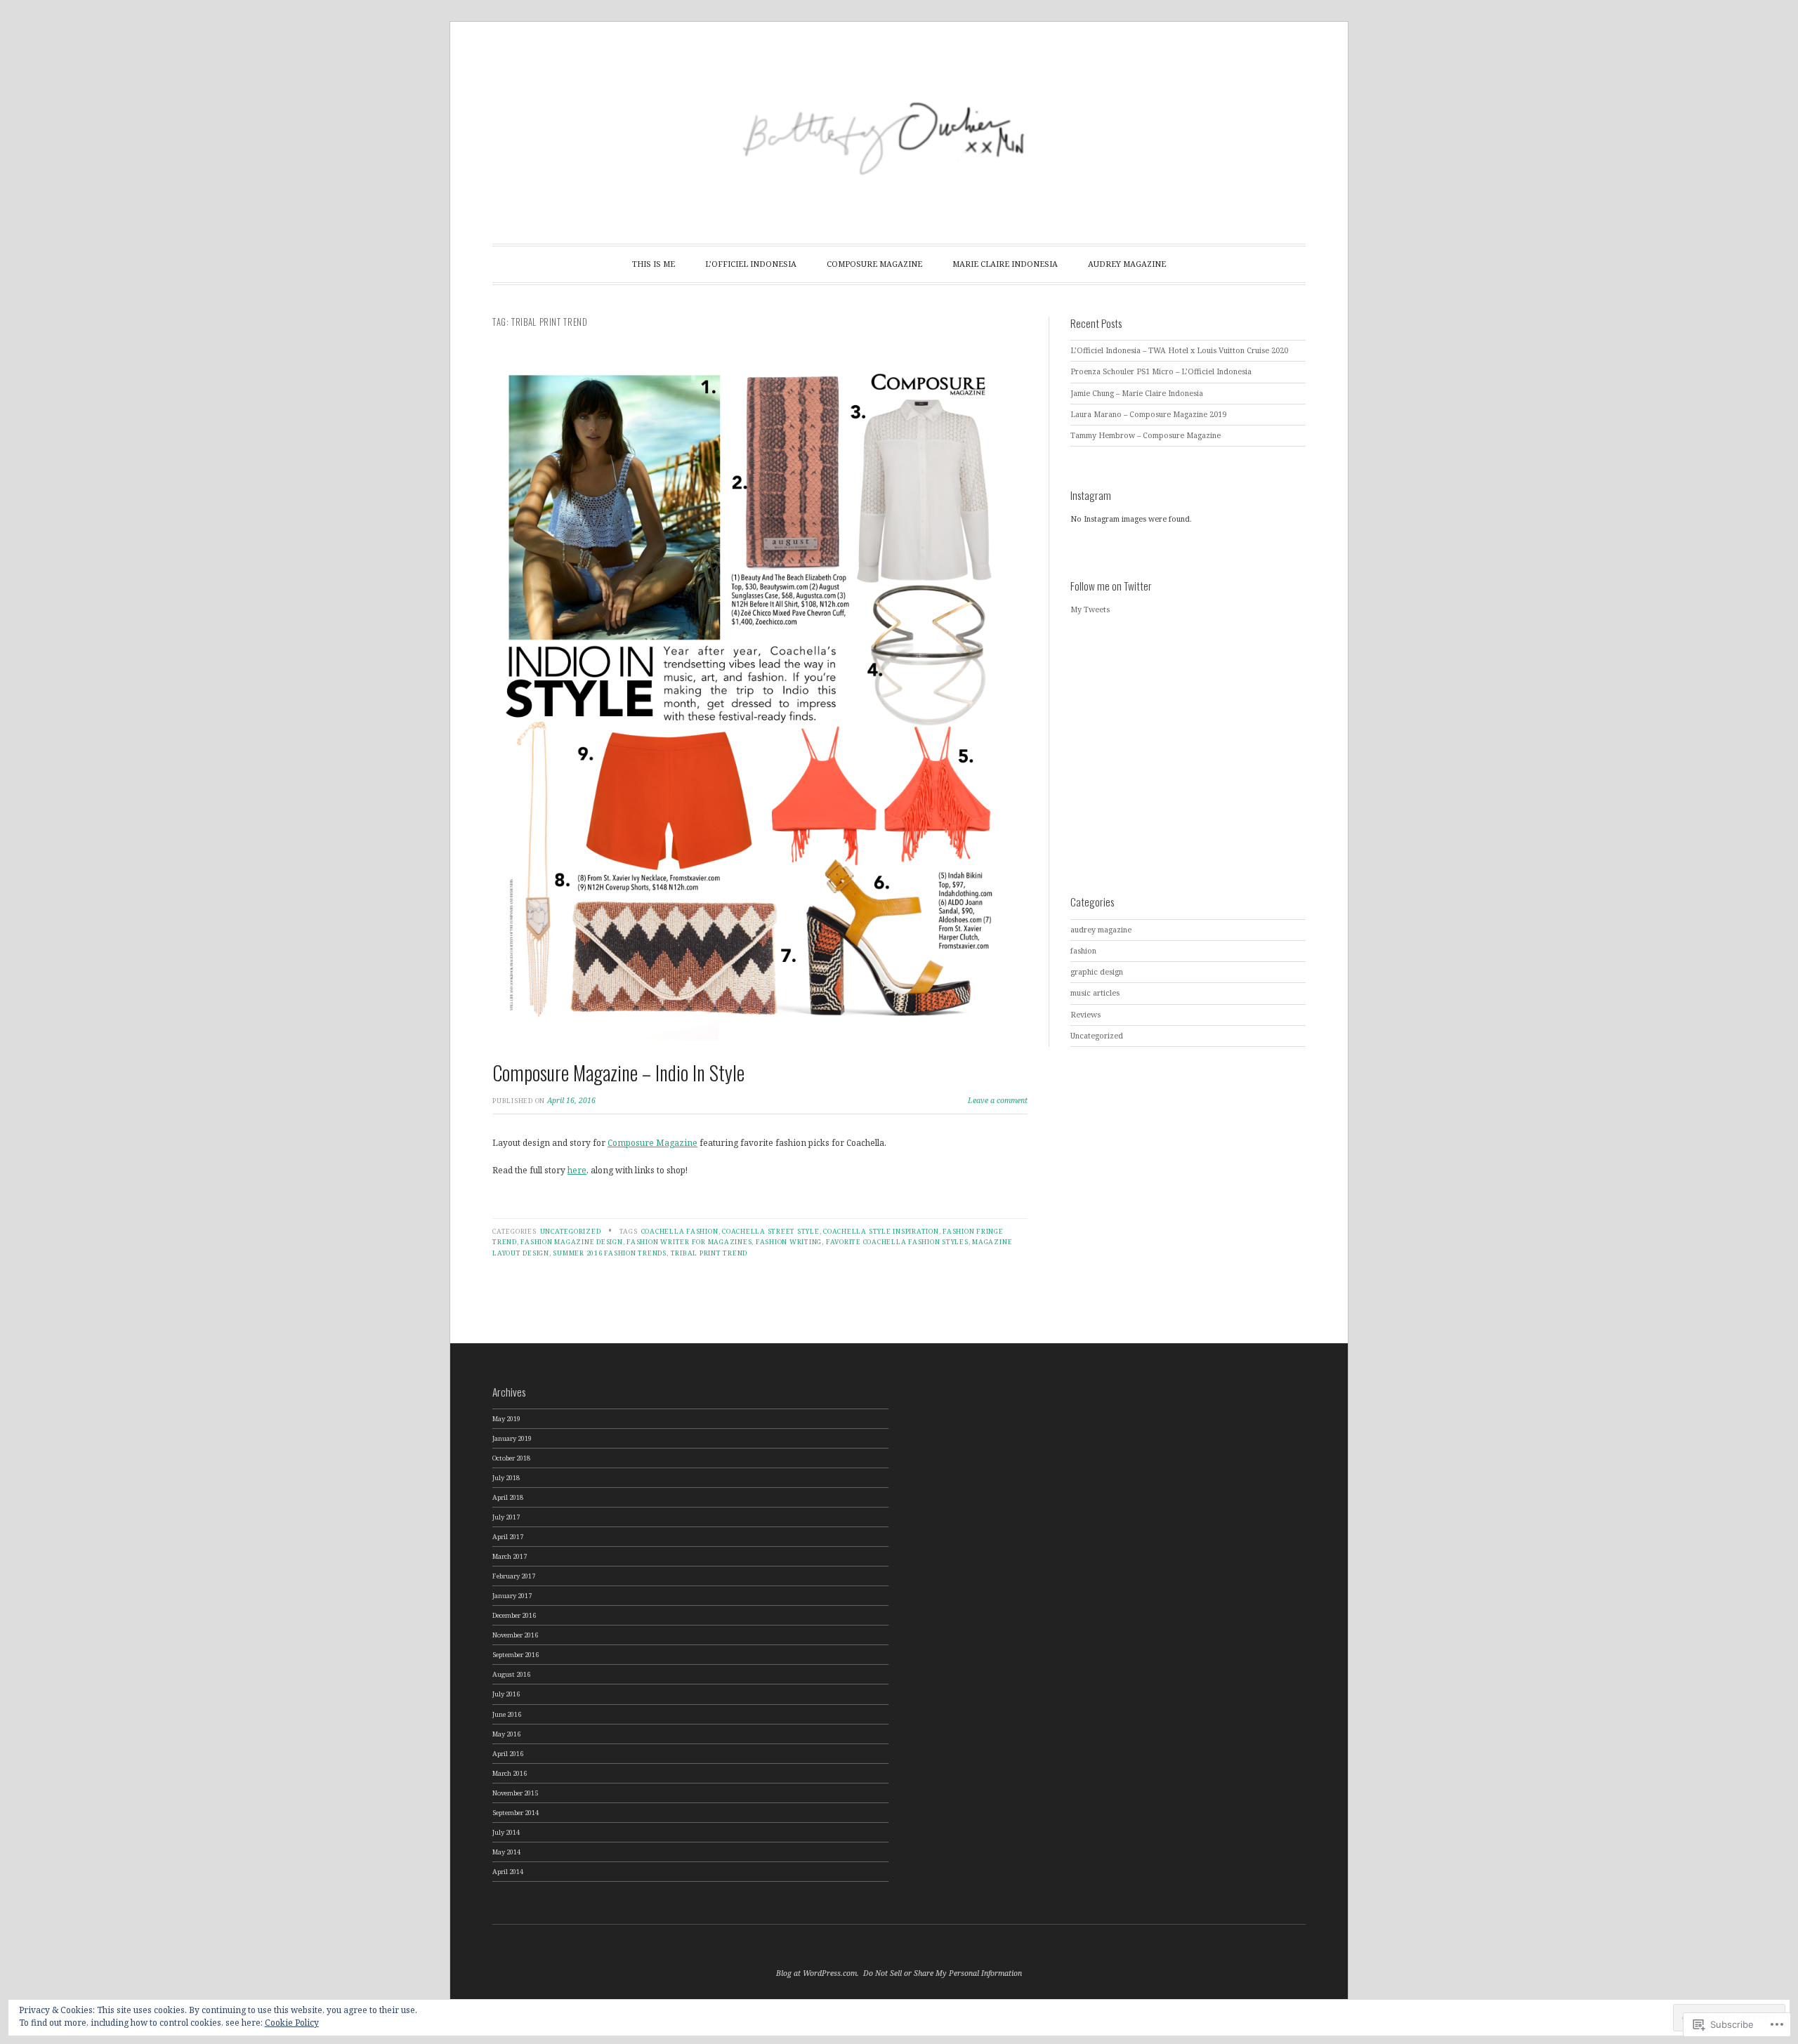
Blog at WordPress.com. (818, 1973)
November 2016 (515, 1635)
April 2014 (508, 1872)
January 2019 (512, 1438)
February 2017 (514, 1576)
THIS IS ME (654, 264)
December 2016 (514, 1615)
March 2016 (510, 1773)
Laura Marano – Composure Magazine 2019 (1148, 414)
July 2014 (506, 1832)
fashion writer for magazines (689, 1242)
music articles (1095, 993)
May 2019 (506, 1419)
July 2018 (506, 1478)
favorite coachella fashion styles (897, 1242)
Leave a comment (998, 1100)
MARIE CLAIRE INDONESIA (1005, 264)
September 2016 (516, 1655)
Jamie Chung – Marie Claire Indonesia (1137, 393)
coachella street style (771, 1231)
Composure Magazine (652, 1142)
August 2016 (511, 1674)
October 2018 (511, 1458)
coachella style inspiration (881, 1231)
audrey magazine (1101, 930)
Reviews (1085, 1015)
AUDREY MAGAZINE (1127, 264)
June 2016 (507, 1714)
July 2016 (506, 1694)
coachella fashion (680, 1231)
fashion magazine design (571, 1242)
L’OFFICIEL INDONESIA (751, 264)
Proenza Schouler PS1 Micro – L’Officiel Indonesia (1161, 371)
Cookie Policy (292, 2023)
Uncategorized (571, 1231)
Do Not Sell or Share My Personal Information (943, 1973)
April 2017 (508, 1537)
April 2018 (508, 1497)
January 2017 (512, 1596)
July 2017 (506, 1517)
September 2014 (516, 1813)
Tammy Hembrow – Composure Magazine (1146, 435)
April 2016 (508, 1754)
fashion (1083, 951)
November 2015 (515, 1793)
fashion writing (789, 1242)
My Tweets (1090, 609)
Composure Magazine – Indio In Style (618, 1073)
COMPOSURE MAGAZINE (874, 264)
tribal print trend (709, 1253)
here (577, 1170)
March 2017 (510, 1556)
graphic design (1097, 972)
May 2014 (506, 1852)
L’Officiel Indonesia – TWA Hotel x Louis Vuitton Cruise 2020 (1179, 350)
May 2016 (506, 1734)
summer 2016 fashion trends (610, 1253)
